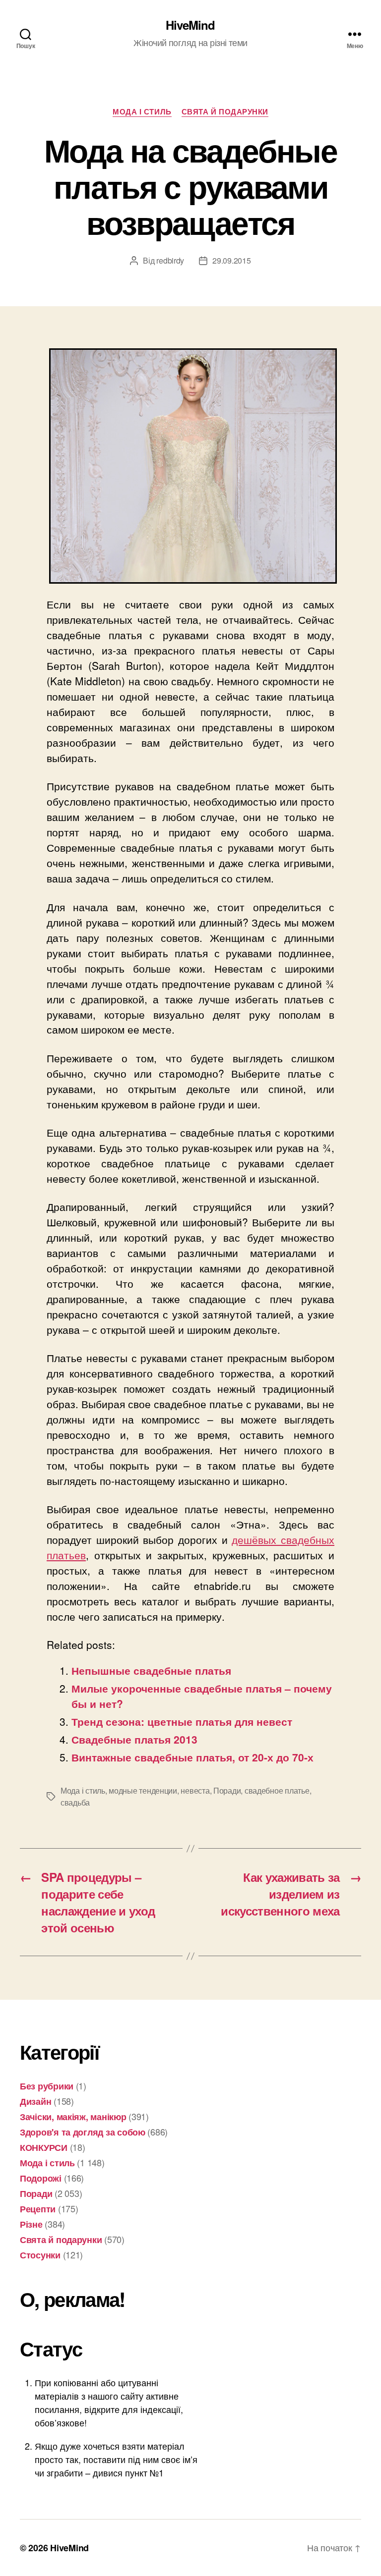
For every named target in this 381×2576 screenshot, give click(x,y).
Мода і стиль (142, 112)
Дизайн (35, 2101)
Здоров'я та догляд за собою (83, 2132)
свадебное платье (277, 1790)
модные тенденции (143, 1790)
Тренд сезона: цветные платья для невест (182, 1721)
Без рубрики (47, 2086)
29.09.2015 (231, 260)
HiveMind (190, 25)
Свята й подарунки (225, 112)
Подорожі (41, 2178)
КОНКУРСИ (44, 2147)
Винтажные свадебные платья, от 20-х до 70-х (192, 1757)
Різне (31, 2224)
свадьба (75, 1802)
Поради (227, 1790)
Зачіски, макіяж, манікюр (73, 2117)
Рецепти (38, 2209)
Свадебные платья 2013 (134, 1739)
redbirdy (170, 260)
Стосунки (40, 2255)
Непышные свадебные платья (151, 1670)
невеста (195, 1790)
